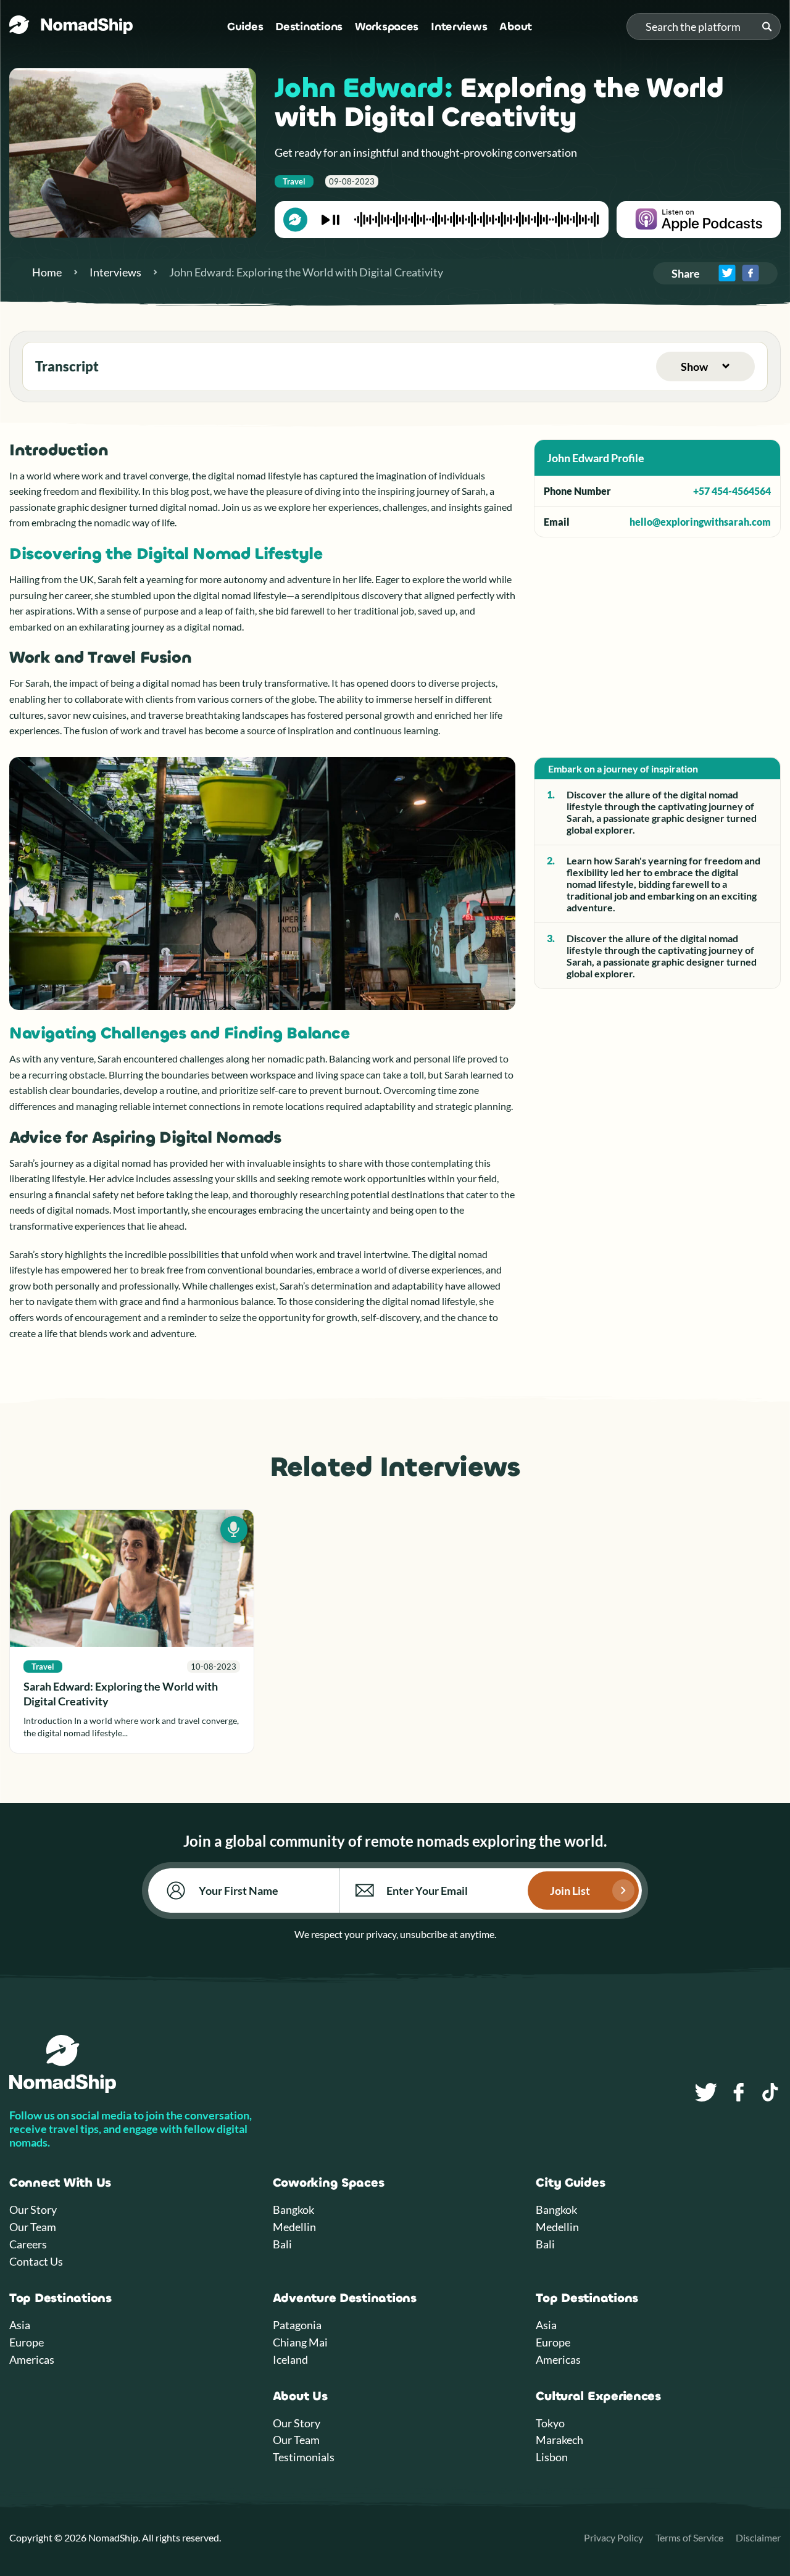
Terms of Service (689, 2537)
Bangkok (293, 2209)
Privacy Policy (613, 2537)
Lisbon (552, 2457)
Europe (27, 2342)
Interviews (459, 27)
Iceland (290, 2359)
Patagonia (297, 2325)
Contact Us (36, 2261)
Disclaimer (758, 2537)
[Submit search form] (767, 27)
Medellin (294, 2227)
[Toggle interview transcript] (705, 367)
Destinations (309, 27)
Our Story (33, 2209)
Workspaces (387, 27)
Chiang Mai (300, 2342)
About (516, 27)
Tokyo (550, 2423)
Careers (28, 2244)
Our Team (33, 2227)
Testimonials (304, 2457)
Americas (32, 2359)
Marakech (559, 2440)
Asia (20, 2325)
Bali (282, 2244)
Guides (245, 27)
